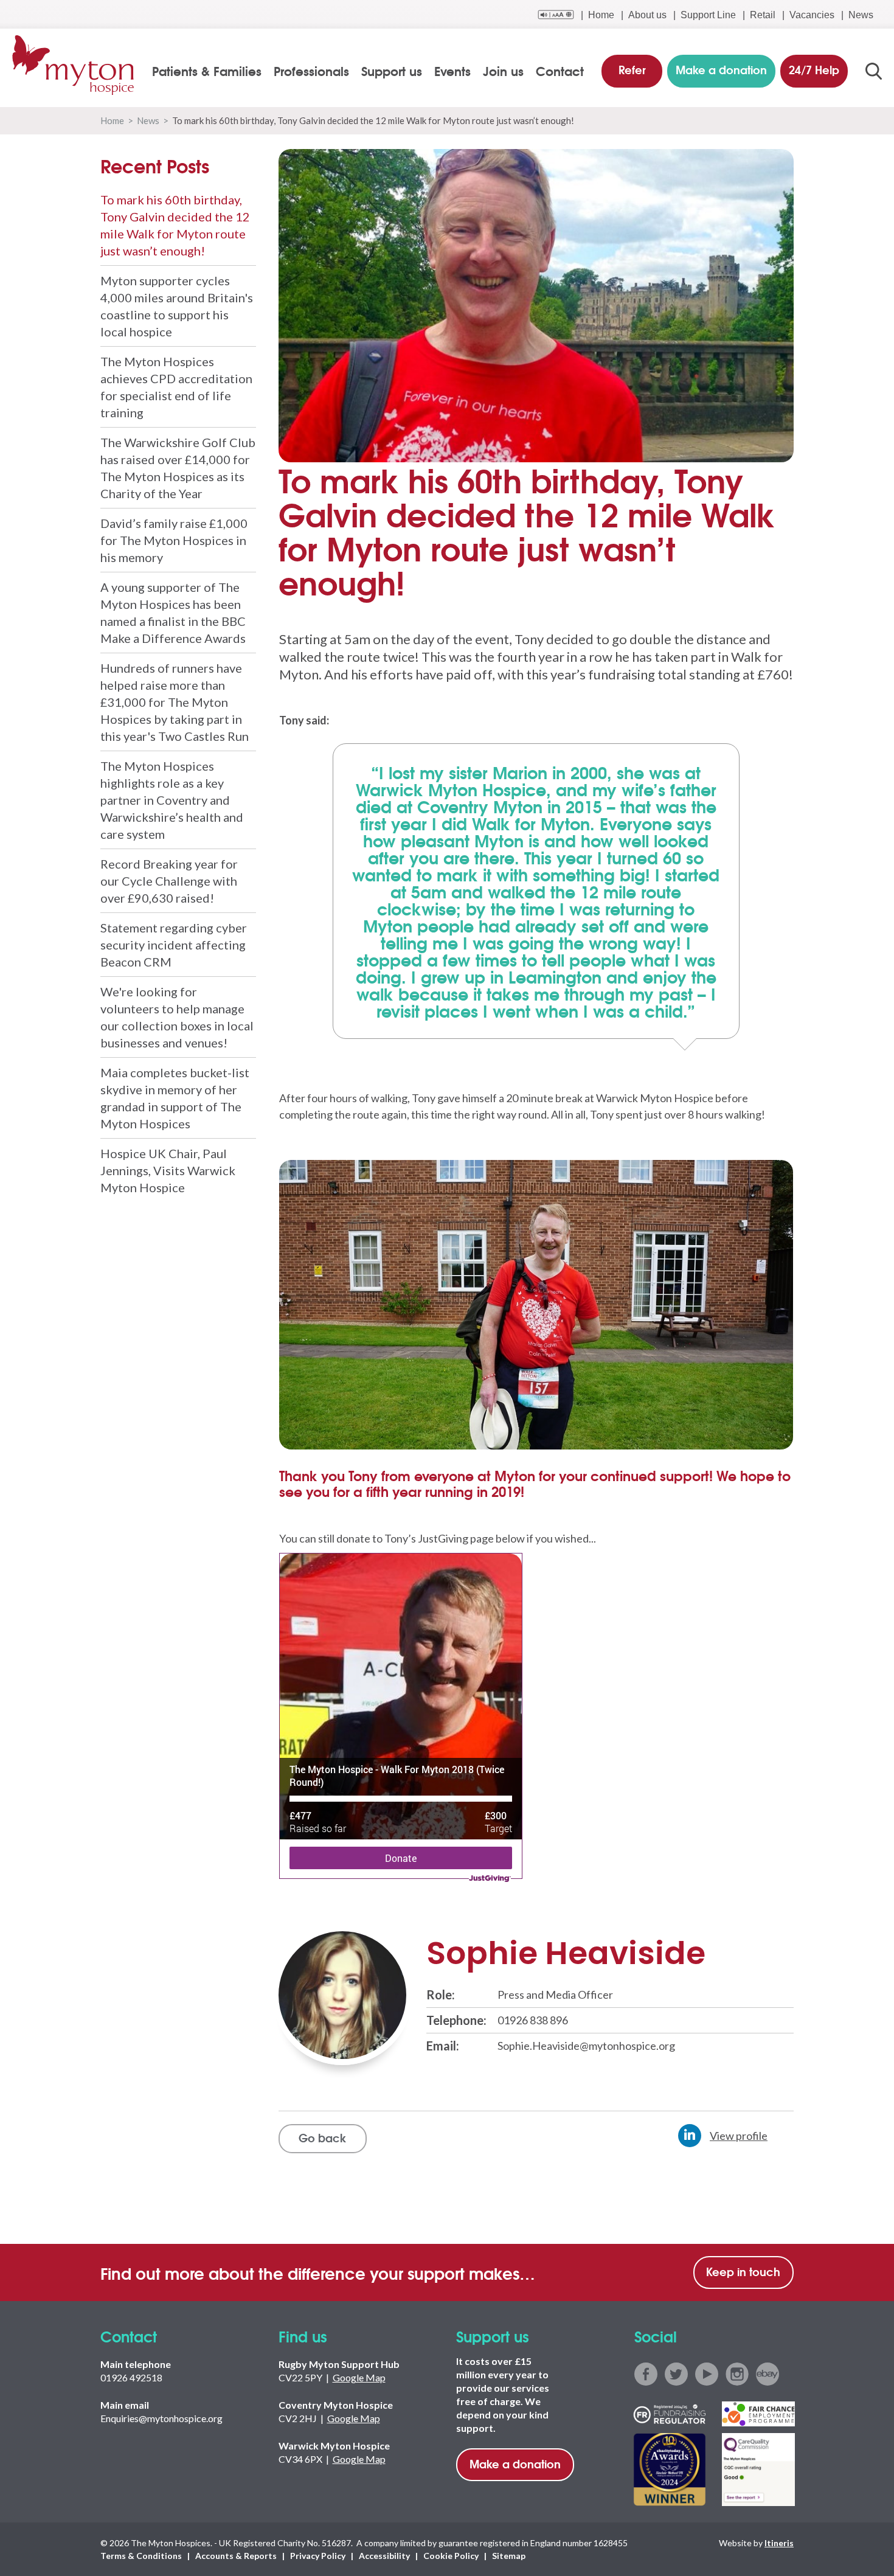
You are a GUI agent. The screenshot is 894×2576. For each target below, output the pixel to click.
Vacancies (812, 15)
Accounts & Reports (236, 2556)
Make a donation (515, 2463)
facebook (646, 2374)
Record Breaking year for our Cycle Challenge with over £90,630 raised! (169, 881)
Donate (401, 1858)
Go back (322, 2137)
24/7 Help (814, 69)
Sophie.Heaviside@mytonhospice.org (586, 2046)
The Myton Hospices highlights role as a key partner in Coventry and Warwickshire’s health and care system (172, 800)
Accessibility (384, 2556)
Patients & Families (207, 71)
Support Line (708, 15)
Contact (560, 71)
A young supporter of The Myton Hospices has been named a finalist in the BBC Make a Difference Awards (173, 613)
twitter (676, 2374)
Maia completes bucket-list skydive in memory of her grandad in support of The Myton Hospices (175, 1098)
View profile (739, 2136)
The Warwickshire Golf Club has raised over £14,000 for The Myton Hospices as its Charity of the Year (178, 468)
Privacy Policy (318, 2556)
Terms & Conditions (141, 2556)
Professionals (311, 71)
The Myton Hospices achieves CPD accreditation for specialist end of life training (176, 387)
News (861, 15)
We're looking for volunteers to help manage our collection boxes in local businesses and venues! (177, 1017)
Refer (632, 69)
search (874, 71)
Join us (503, 71)
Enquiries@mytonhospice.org (161, 2418)
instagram (737, 2374)
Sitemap (509, 2556)
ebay (768, 2374)
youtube (707, 2374)
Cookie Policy (451, 2556)
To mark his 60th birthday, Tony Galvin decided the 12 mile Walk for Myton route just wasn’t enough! (175, 225)
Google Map (359, 2377)
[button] (310, 1321)
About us (647, 15)
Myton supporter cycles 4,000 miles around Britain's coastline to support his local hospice (177, 306)
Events (452, 71)
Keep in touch (743, 2271)
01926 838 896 (533, 2020)
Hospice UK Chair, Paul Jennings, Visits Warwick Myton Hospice (168, 1170)
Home (601, 15)
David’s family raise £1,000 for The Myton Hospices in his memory (174, 540)
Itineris (779, 2543)
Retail (763, 15)
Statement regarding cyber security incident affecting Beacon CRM (174, 945)
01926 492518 (131, 2377)
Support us (392, 71)
